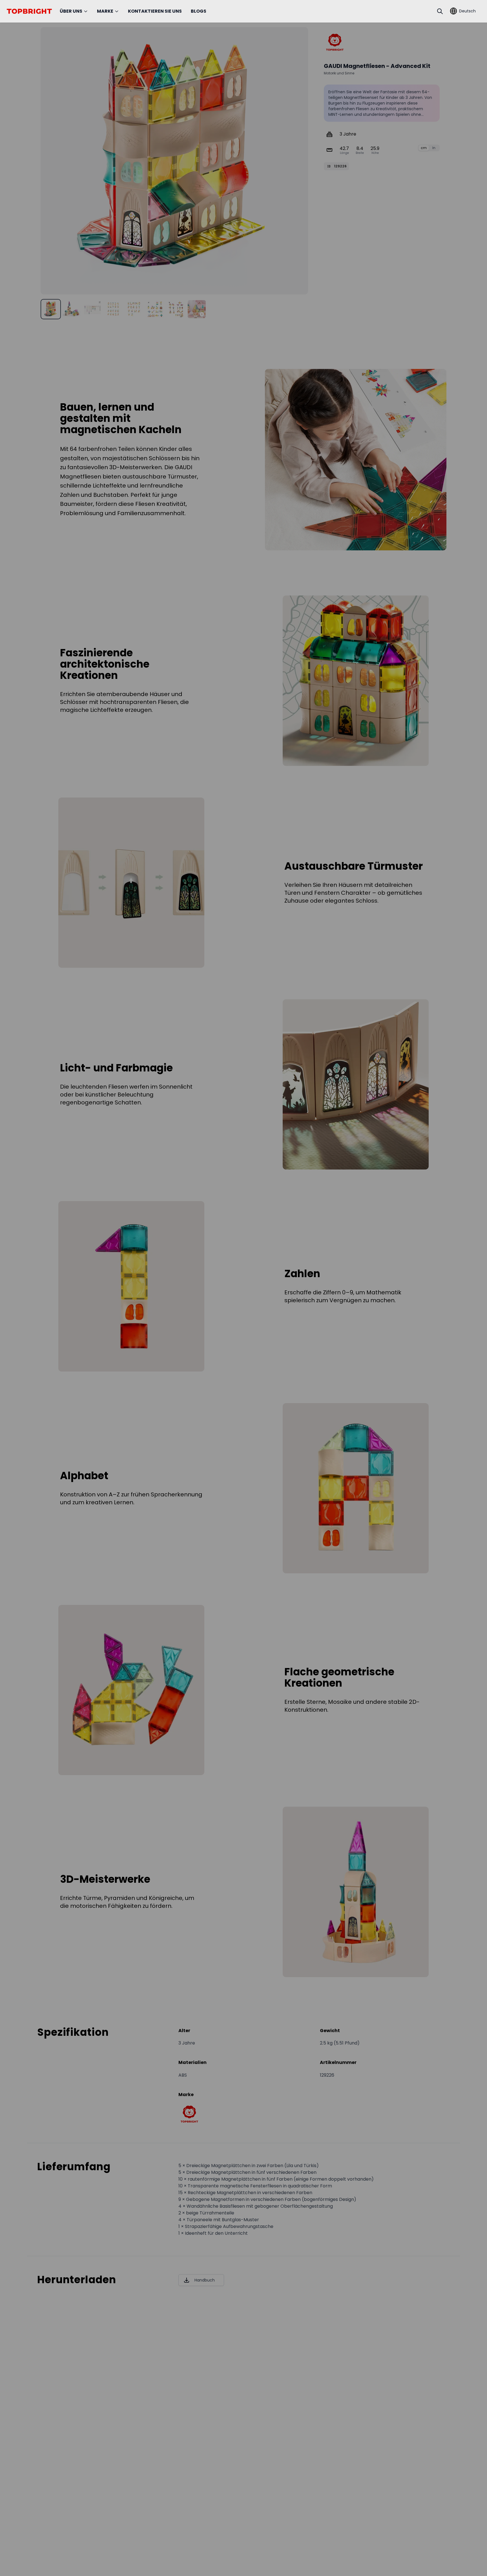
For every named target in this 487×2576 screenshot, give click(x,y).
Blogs (199, 11)
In (434, 148)
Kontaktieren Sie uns (155, 11)
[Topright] (335, 42)
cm (424, 148)
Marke (105, 11)
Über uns (71, 11)
